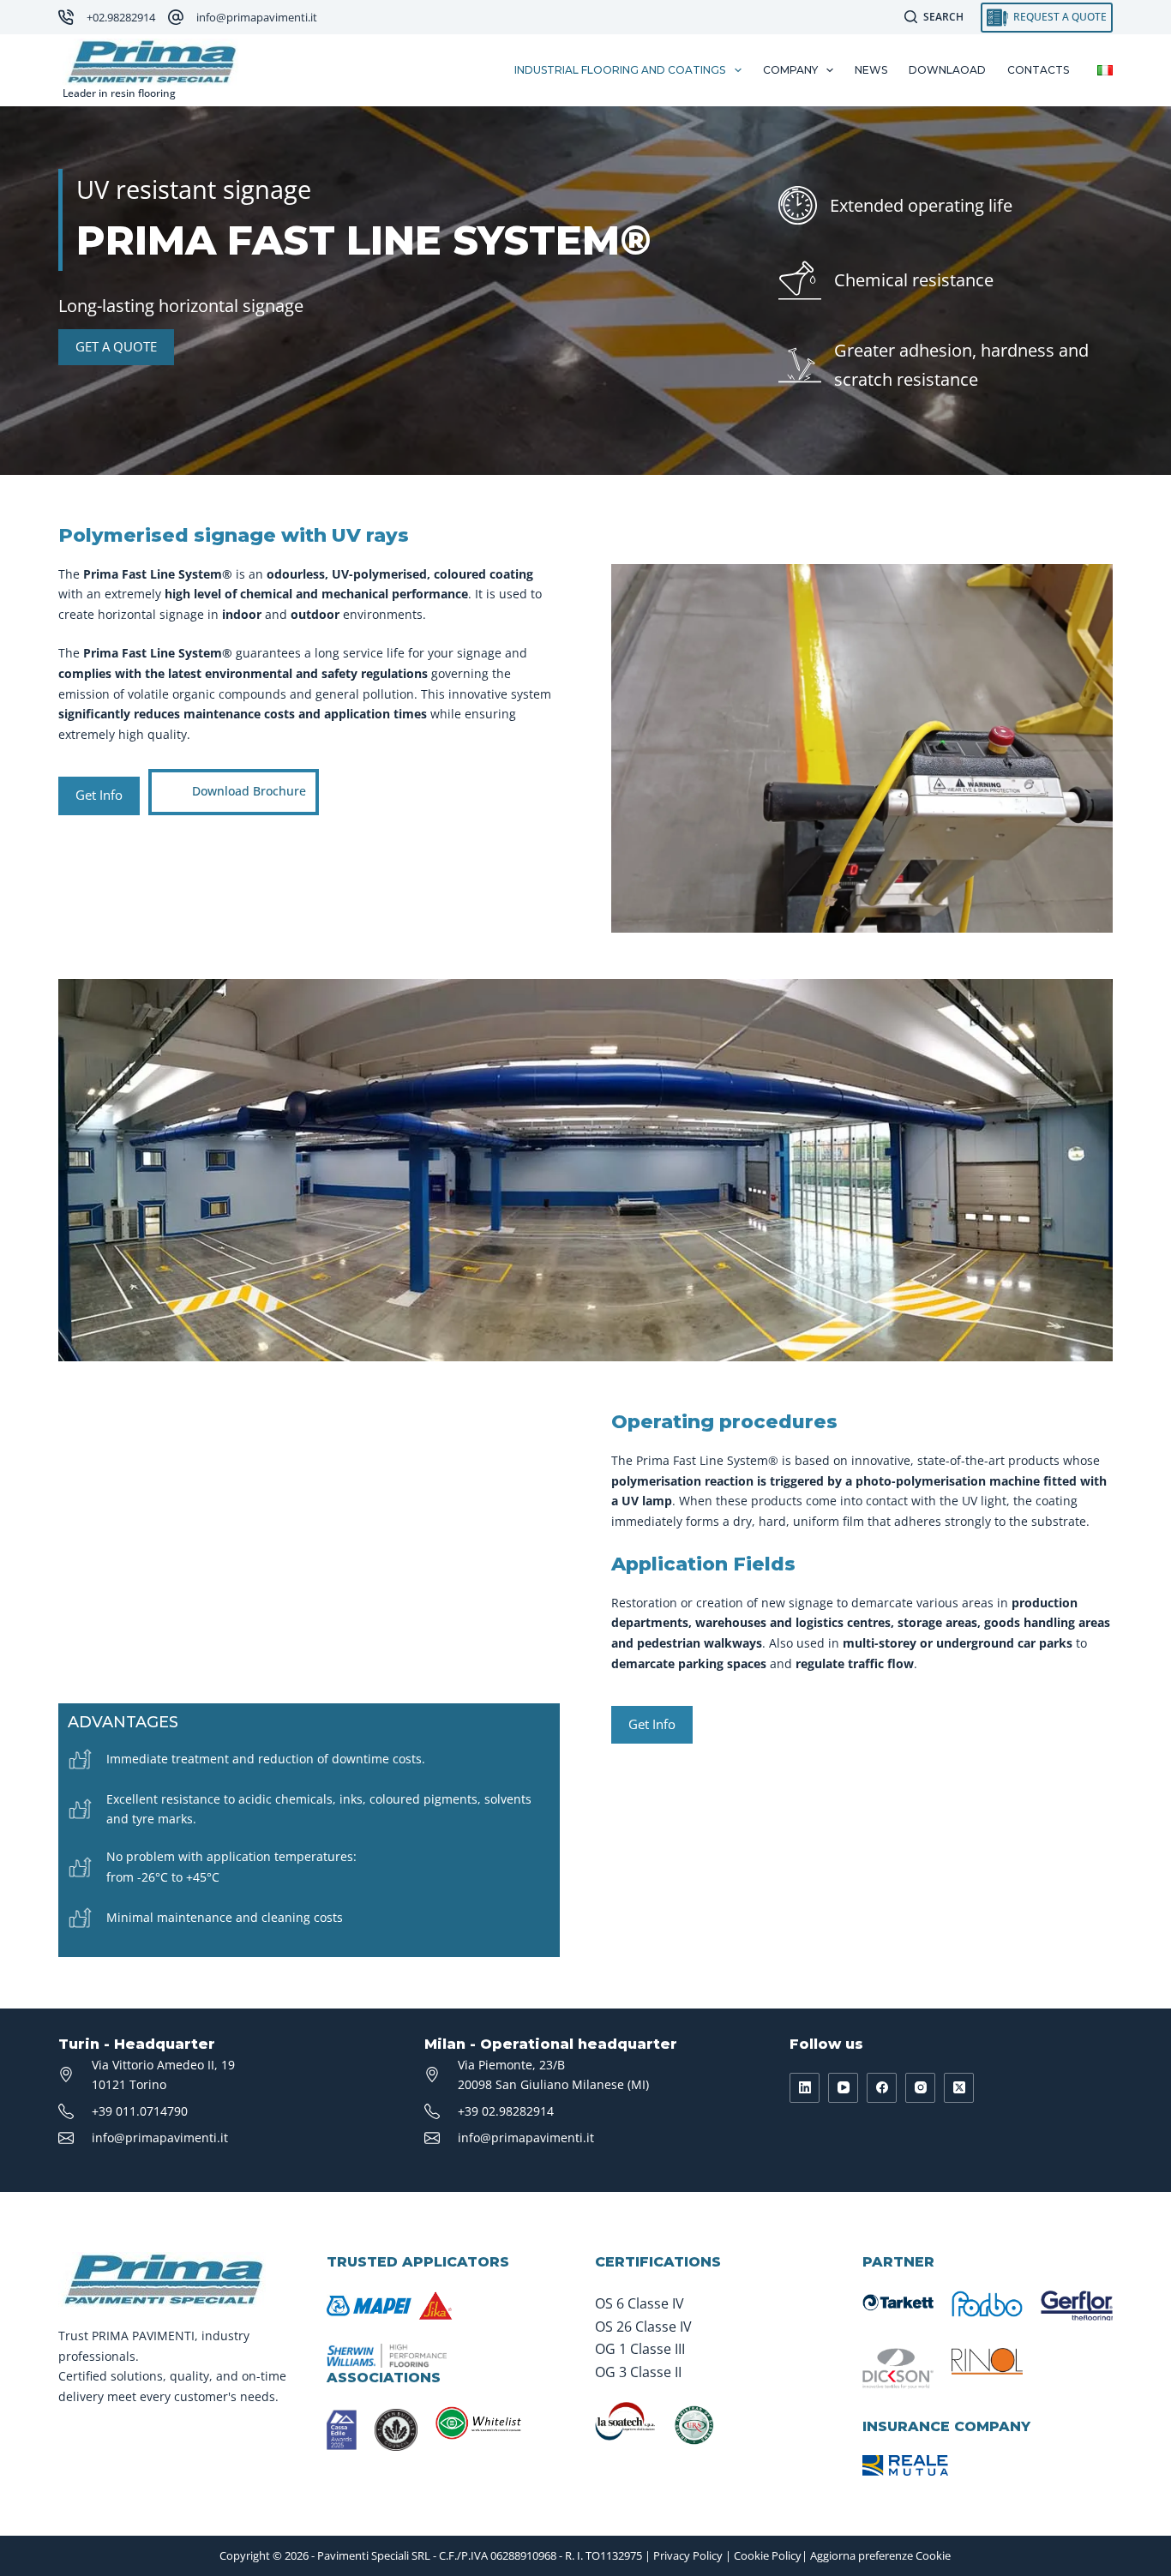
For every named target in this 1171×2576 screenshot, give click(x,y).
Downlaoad (947, 70)
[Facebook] (882, 2088)
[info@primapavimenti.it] (176, 17)
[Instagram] (920, 2088)
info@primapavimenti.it (257, 17)
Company (790, 70)
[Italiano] (1105, 70)
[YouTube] (843, 2088)
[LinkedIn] (805, 2088)
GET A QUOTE (116, 346)
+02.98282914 (121, 17)
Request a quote (1060, 17)
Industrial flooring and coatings (620, 70)
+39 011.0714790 (140, 2111)
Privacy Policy (688, 2555)
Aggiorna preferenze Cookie (880, 2555)
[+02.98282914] (66, 17)
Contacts (1038, 70)
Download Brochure (249, 790)
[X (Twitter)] (959, 2088)
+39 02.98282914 (506, 2111)
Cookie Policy (768, 2555)
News (871, 70)
